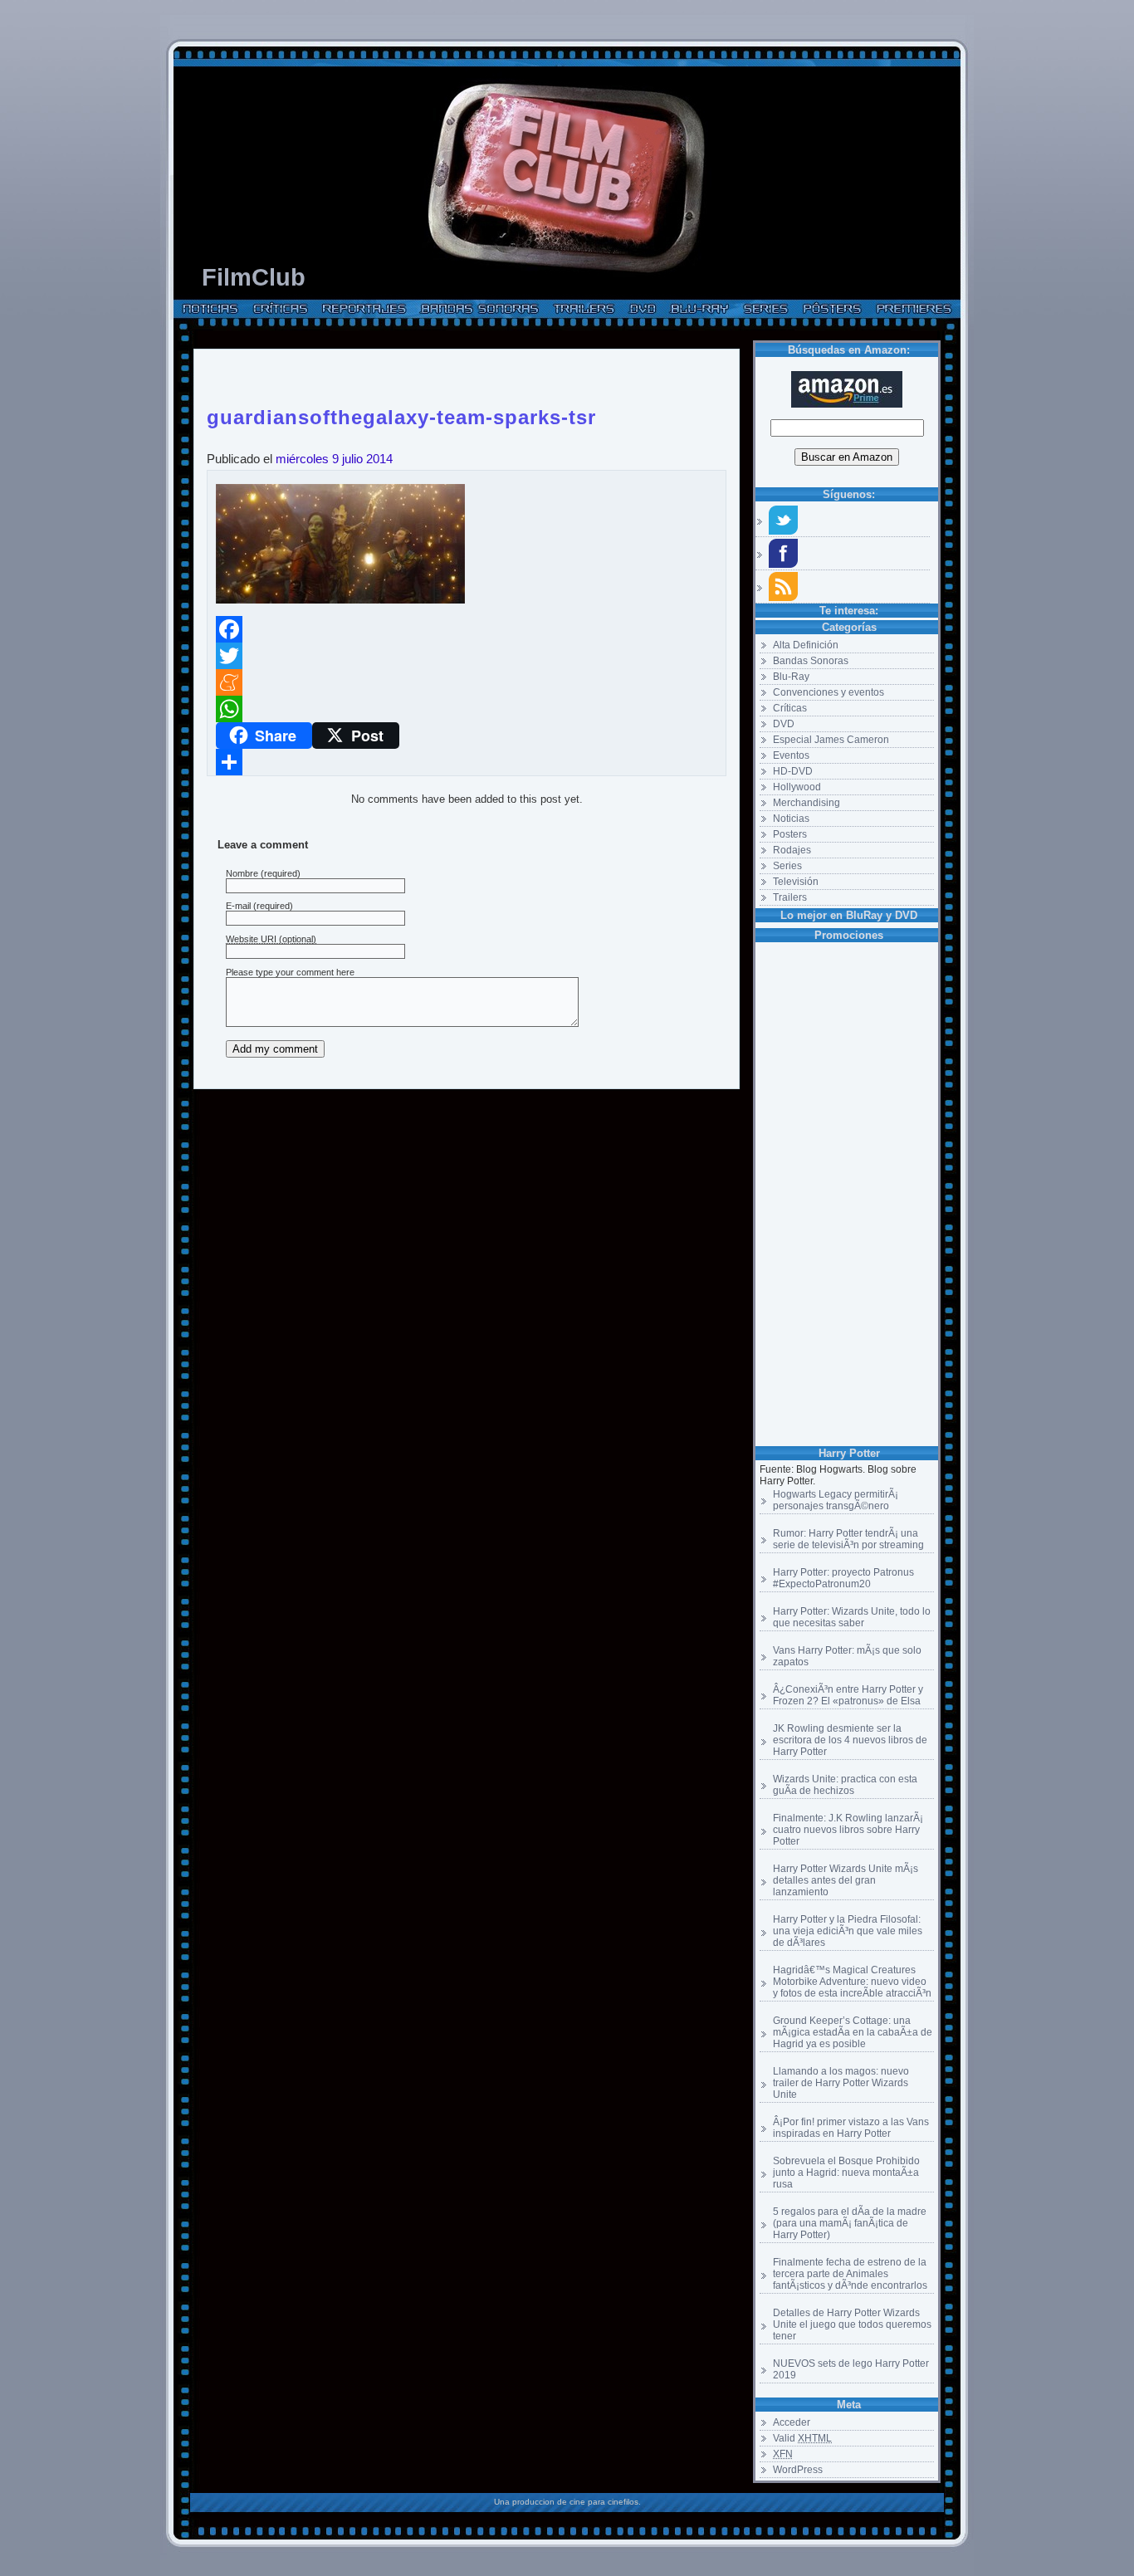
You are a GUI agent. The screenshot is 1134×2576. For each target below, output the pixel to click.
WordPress (798, 2470)
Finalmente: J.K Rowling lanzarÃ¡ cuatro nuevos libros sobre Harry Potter (848, 1830)
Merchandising (807, 803)
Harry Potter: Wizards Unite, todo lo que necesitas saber (852, 1617)
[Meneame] (467, 682)
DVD (784, 724)
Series (787, 866)
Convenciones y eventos (829, 692)
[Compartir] (467, 762)
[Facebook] (467, 629)
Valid (802, 2438)
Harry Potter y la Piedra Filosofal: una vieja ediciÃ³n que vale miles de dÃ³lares (848, 1931)
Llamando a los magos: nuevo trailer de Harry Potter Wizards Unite (841, 2083)
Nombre (242, 873)
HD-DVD (793, 771)
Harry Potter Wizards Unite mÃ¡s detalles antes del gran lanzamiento (846, 1880)
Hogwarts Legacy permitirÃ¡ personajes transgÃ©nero (836, 1500)
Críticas (790, 708)
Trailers (790, 897)
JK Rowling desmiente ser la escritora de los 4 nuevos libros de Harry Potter (850, 1740)
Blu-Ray (791, 677)
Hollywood (797, 787)
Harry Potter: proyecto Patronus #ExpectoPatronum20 (843, 1578)
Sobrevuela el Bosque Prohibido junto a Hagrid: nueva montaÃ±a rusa (846, 2173)
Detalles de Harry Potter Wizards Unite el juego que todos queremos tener (852, 2324)
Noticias (791, 819)
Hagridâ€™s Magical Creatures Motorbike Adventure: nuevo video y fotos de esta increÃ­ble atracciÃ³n (852, 1982)
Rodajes (792, 850)
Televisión (796, 882)
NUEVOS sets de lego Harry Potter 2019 (851, 2369)
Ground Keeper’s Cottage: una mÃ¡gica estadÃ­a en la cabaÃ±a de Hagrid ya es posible (853, 2032)
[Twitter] (467, 656)
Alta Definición (806, 645)
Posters (790, 834)
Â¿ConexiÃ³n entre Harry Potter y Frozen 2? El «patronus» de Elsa (848, 1695)
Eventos (791, 755)
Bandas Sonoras (811, 661)
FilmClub (254, 277)
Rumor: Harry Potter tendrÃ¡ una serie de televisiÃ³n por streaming (848, 1539)
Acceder (792, 2422)
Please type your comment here (290, 972)
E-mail (238, 906)
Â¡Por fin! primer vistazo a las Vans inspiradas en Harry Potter (851, 2128)
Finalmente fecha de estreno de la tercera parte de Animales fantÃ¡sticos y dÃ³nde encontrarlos (850, 2274)
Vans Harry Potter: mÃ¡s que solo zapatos (847, 1656)
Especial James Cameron (831, 740)
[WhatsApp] (467, 709)
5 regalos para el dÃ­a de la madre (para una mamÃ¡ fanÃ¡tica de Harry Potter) (850, 2223)
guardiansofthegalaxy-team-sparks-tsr (401, 414)
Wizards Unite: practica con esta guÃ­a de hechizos (845, 1785)
